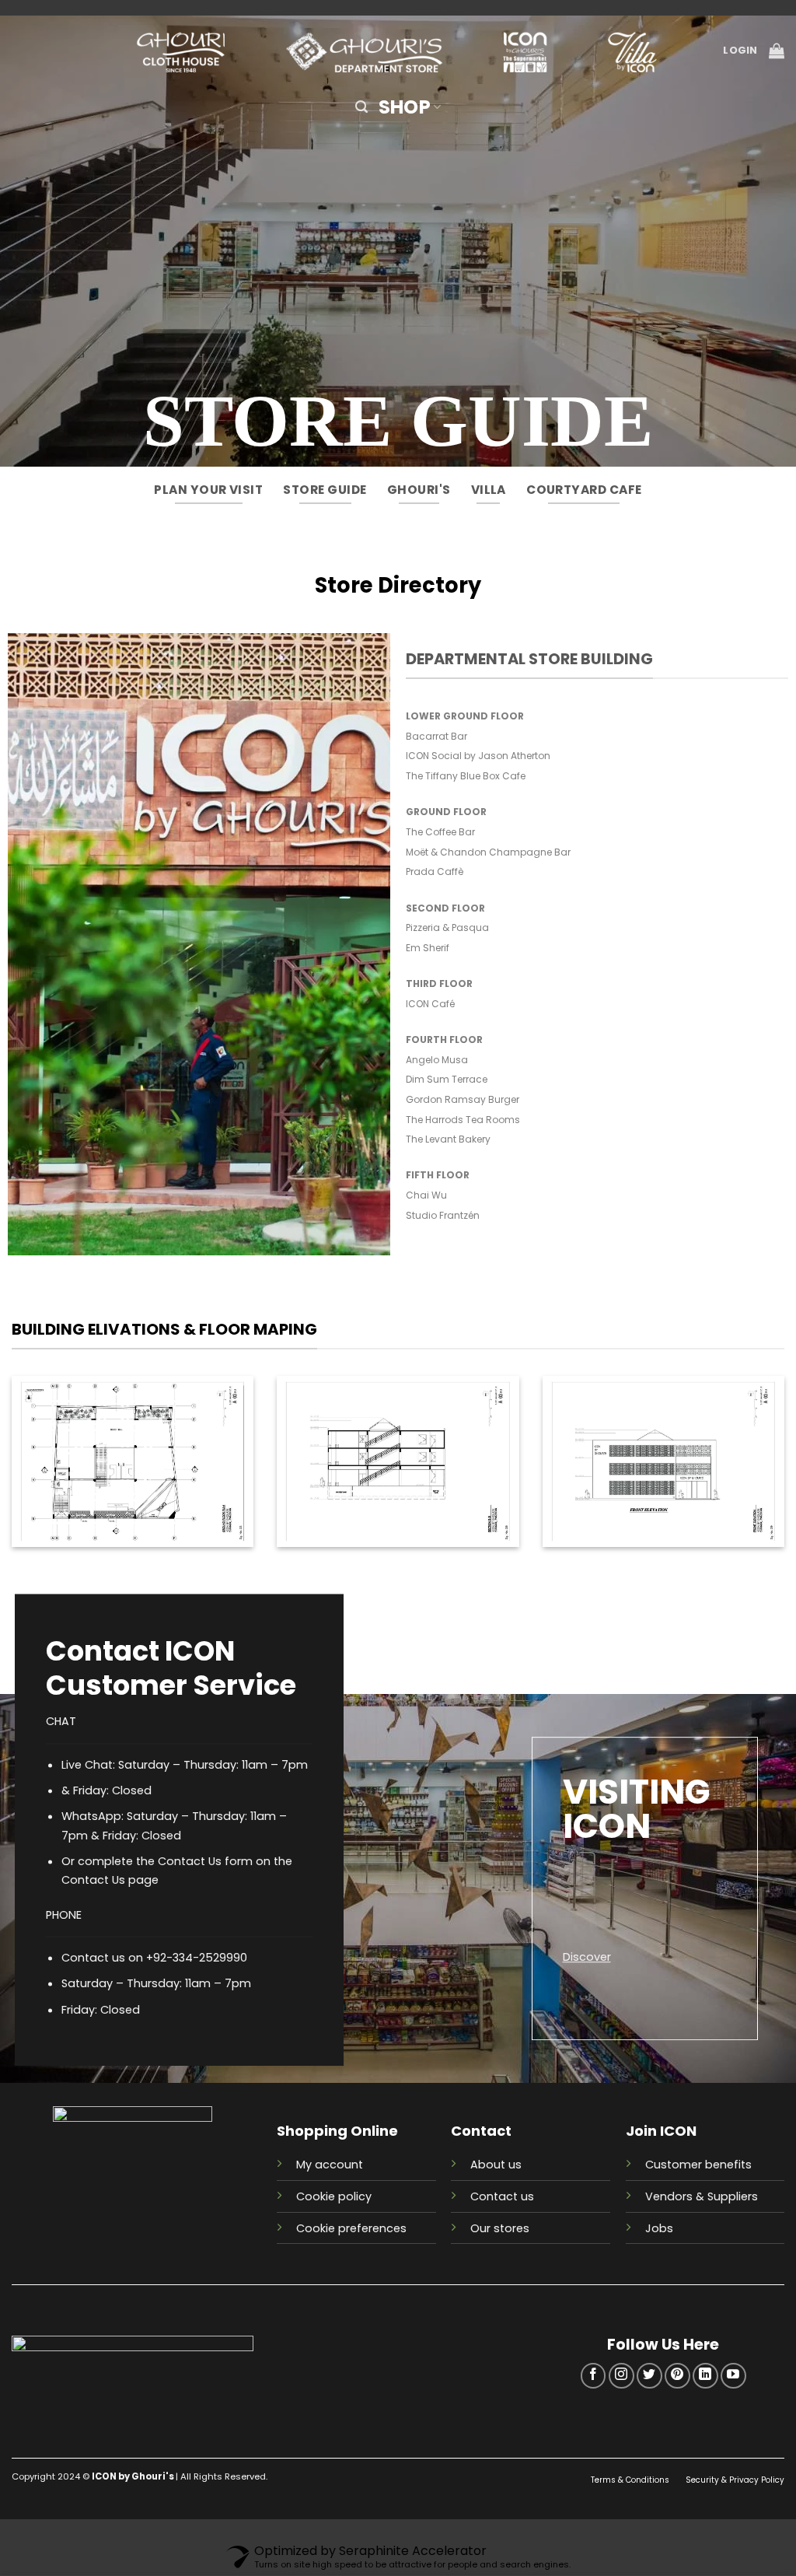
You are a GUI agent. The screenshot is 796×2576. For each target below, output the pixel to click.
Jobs (659, 2228)
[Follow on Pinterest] (677, 2376)
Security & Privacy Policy (735, 2480)
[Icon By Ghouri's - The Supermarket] (398, 51)
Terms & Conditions (631, 2480)
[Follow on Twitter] (649, 2376)
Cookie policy (334, 2196)
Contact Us (93, 1881)
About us (496, 2165)
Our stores (500, 2228)
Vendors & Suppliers (702, 2196)
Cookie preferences (351, 2228)
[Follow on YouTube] (733, 2376)
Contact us (502, 2196)
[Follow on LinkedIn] (705, 2376)
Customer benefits (698, 2165)
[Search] (361, 107)
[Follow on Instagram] (621, 2376)
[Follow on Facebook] (594, 2376)
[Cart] (777, 51)
